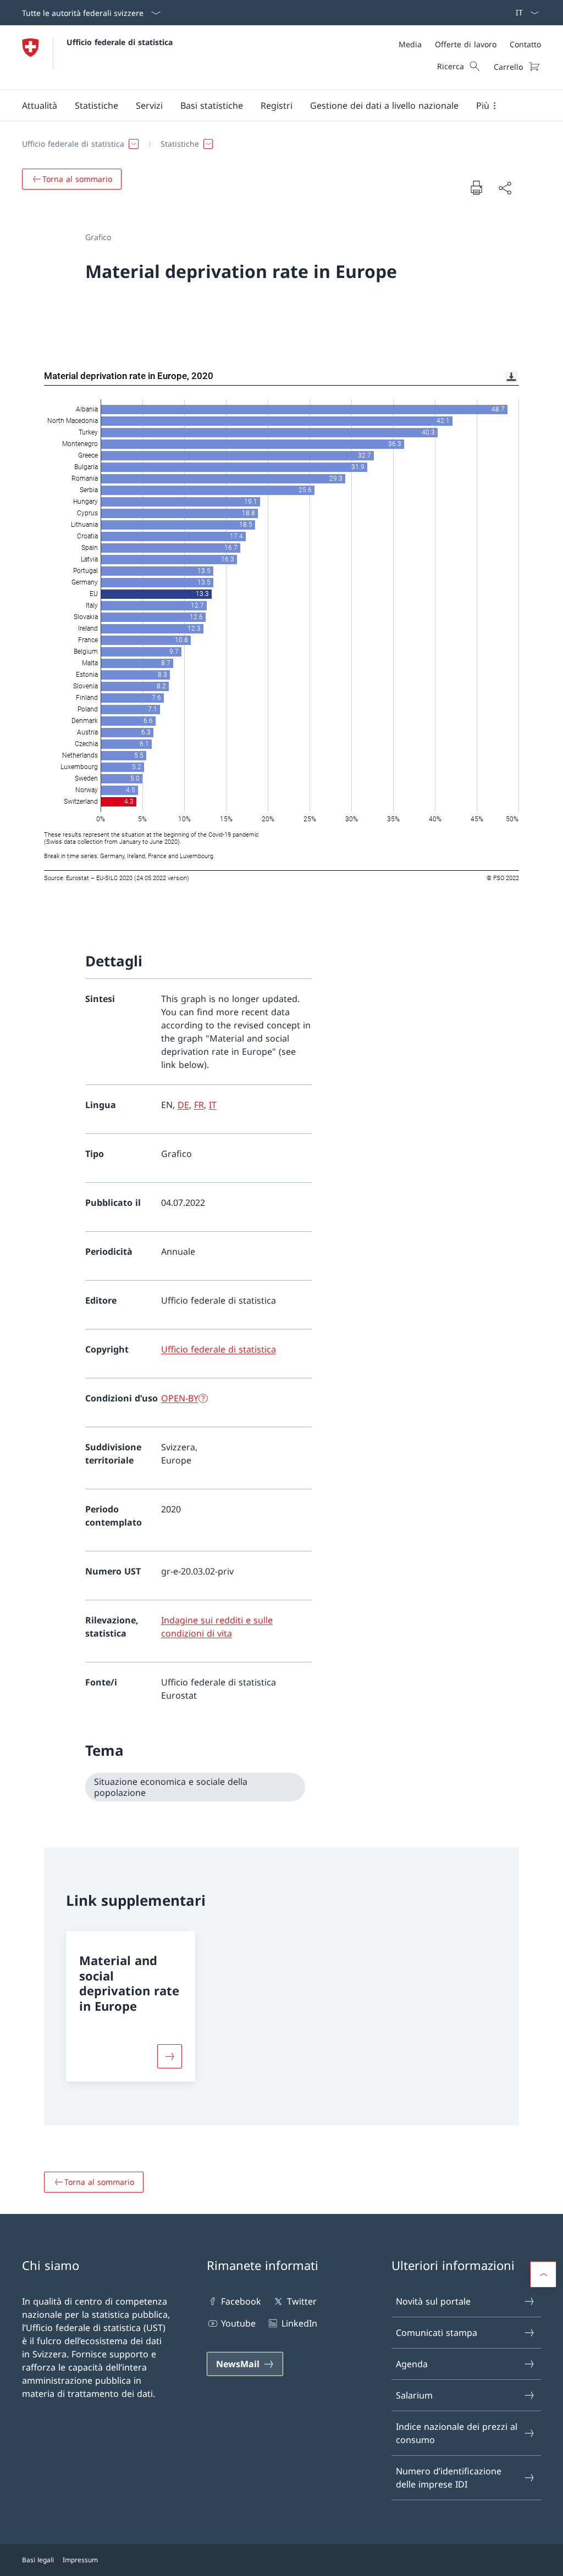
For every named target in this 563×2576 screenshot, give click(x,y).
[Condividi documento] (505, 188)
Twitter (302, 2301)
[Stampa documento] (476, 187)
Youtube (238, 2323)
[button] (40, 105)
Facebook (241, 2301)
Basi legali (38, 2560)
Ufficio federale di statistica (120, 42)
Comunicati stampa (437, 2333)
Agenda (412, 2364)
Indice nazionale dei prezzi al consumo (457, 2433)
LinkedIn (299, 2323)
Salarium (414, 2395)
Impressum (80, 2560)
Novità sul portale (433, 2301)
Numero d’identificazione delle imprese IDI (449, 2478)
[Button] (169, 2056)
